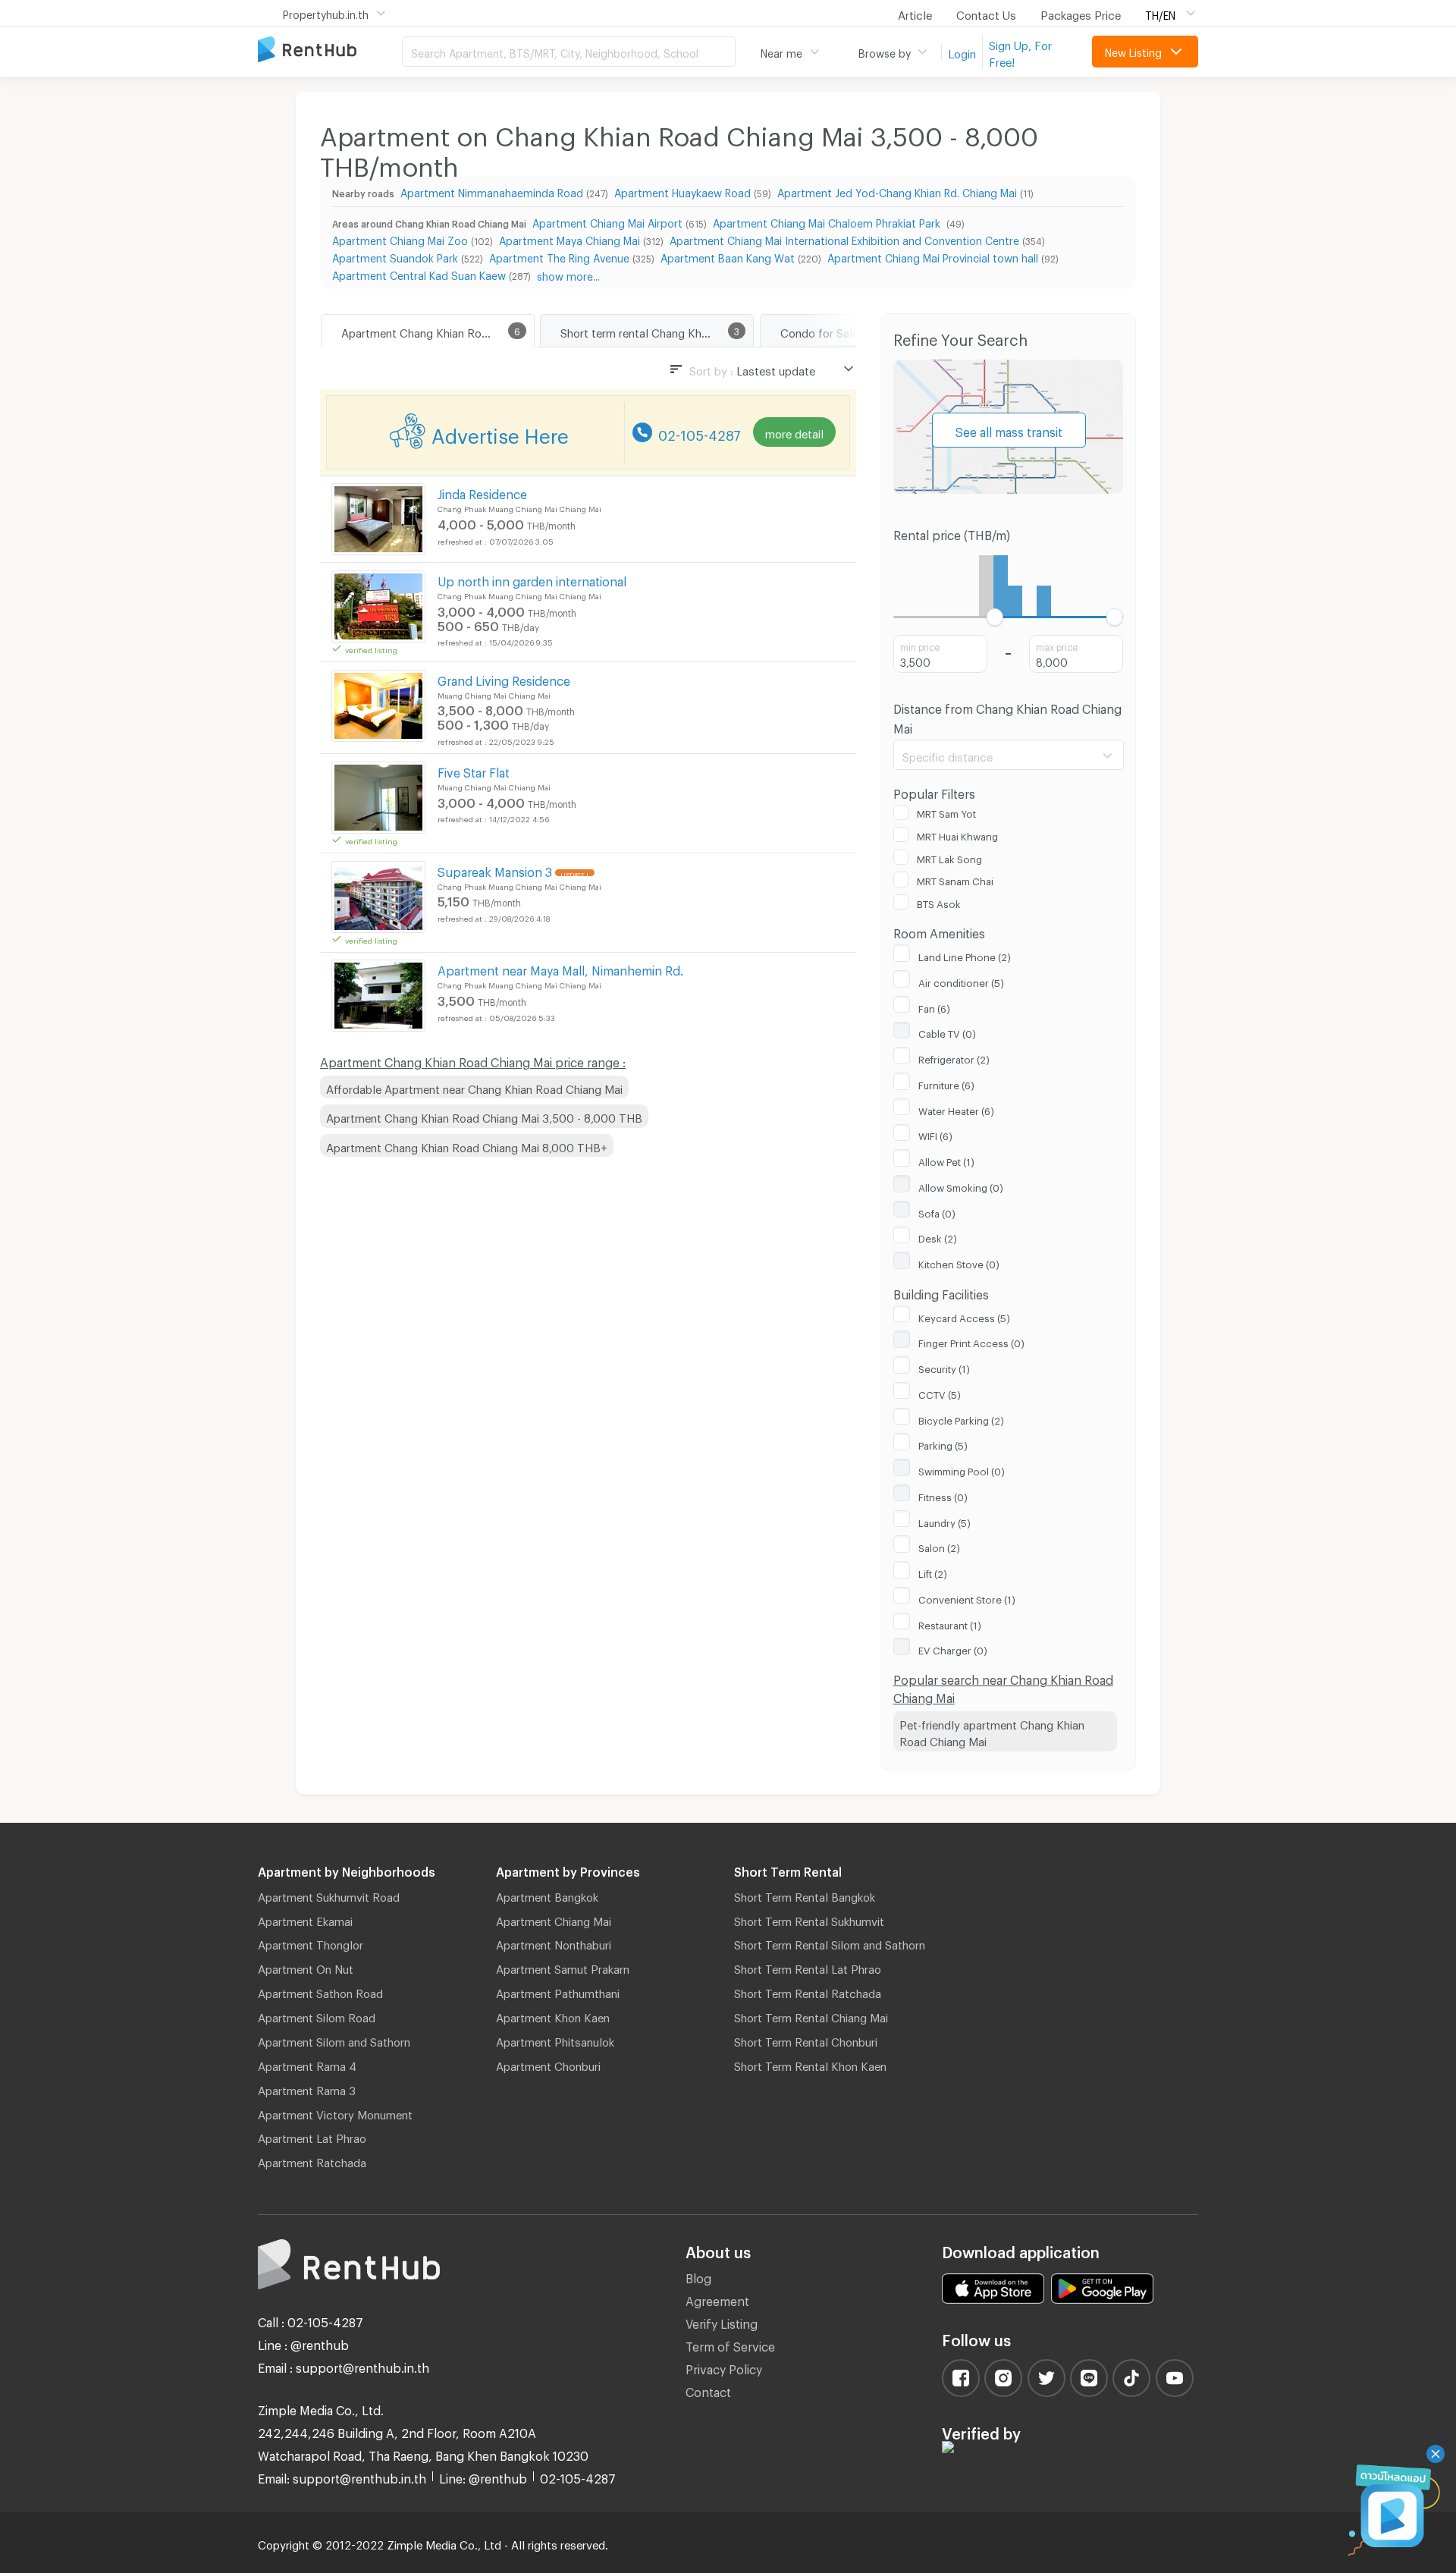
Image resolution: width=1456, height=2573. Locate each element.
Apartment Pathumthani (558, 1991)
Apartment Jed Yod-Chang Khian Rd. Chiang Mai (897, 191)
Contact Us (986, 13)
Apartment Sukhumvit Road (329, 1895)
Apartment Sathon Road (320, 1991)
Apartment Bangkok (547, 1895)
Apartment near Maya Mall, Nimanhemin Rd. (560, 968)
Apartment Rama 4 (307, 2064)
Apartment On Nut (306, 1967)
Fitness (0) (943, 1495)
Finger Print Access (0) (971, 1341)
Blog (698, 2276)
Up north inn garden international (532, 579)
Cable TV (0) (947, 1032)
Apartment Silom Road (317, 2015)
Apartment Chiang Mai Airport (607, 221)
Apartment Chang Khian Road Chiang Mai (438, 331)
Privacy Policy (724, 2367)
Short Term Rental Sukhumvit (809, 1919)
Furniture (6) (946, 1083)
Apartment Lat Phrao (312, 2136)
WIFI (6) (935, 1134)
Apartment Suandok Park (395, 256)
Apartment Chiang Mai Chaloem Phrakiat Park (828, 221)
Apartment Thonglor (311, 1943)
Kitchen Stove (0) (959, 1262)
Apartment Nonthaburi (554, 1943)
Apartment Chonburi (548, 2064)
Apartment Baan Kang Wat (728, 256)
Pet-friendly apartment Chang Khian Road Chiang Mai (992, 1731)
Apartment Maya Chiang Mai (570, 239)
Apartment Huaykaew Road (682, 191)
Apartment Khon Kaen (553, 2015)
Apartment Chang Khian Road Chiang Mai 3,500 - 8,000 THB (484, 1116)
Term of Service (730, 2344)
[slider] (995, 617)
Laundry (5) (945, 1521)
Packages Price (1081, 13)
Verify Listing (722, 2322)
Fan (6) (934, 1007)
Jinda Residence (482, 492)
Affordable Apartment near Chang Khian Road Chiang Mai (474, 1087)
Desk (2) (938, 1236)
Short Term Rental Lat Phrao (808, 1967)
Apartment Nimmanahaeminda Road (492, 191)
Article (915, 13)
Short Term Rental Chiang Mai (811, 2015)
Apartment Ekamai (305, 1919)
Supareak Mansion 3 (495, 870)
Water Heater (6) (956, 1109)
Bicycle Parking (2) (961, 1418)
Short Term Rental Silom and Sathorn (830, 1943)
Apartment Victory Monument (335, 2113)
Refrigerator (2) (954, 1057)
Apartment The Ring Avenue (559, 256)
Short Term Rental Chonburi (806, 2040)
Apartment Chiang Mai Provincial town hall (933, 256)
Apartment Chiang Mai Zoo (400, 239)
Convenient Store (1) (967, 1598)
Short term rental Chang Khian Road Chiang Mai (657, 331)
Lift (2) (933, 1572)
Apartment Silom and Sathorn (334, 2040)
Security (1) (944, 1367)
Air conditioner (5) (961, 981)
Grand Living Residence (504, 679)
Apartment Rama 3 (307, 2088)
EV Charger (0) (953, 1648)
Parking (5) (943, 1444)
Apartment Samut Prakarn (563, 1967)
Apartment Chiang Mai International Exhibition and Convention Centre (844, 239)
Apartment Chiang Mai (554, 1919)
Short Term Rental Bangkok (805, 1895)
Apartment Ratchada (312, 2160)
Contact (708, 2390)
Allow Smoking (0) (961, 1186)
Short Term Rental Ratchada (808, 1991)
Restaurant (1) (950, 1623)
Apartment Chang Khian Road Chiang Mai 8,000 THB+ (467, 1145)
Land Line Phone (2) (965, 955)
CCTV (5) (940, 1393)
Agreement (717, 2299)
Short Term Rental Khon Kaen (810, 2064)
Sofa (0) (937, 1211)
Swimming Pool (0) (962, 1469)
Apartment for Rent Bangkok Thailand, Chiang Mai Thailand (330, 50)
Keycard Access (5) (964, 1316)
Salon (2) (939, 1546)
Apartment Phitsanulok (555, 2040)
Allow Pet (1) (946, 1160)
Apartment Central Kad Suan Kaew (419, 273)
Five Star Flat (474, 770)
